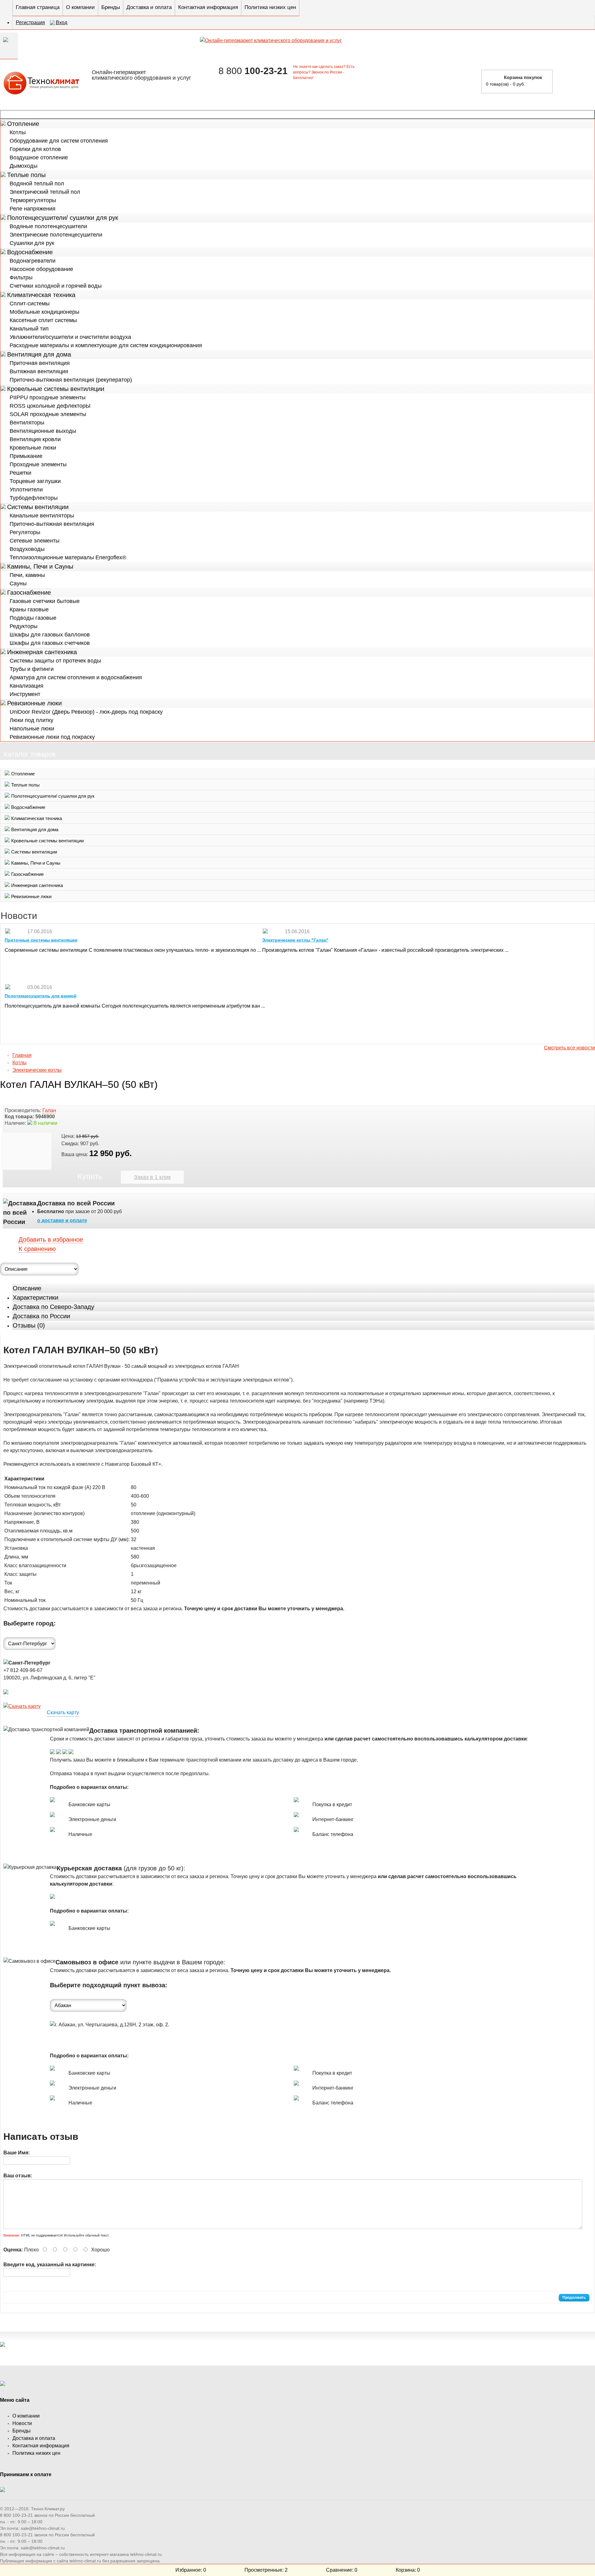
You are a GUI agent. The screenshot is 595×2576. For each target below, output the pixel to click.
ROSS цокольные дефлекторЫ (50, 406)
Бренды (111, 7)
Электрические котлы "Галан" (295, 940)
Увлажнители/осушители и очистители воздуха (70, 337)
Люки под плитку (31, 720)
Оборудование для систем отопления (59, 141)
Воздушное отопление (39, 157)
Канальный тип (29, 329)
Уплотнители (26, 490)
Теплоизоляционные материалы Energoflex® (68, 557)
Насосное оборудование (41, 269)
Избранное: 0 (191, 2570)
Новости (22, 2423)
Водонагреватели (33, 261)
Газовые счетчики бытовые (45, 601)
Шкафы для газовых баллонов (50, 635)
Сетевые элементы (35, 541)
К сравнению (37, 1249)
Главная (22, 1055)
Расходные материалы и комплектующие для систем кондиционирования (106, 345)
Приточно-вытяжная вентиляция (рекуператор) (71, 380)
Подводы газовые (33, 618)
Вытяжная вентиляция (39, 371)
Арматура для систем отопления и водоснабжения (76, 677)
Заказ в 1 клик (152, 1177)
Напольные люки (32, 729)
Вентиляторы (27, 423)
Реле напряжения (33, 209)
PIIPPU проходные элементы (48, 397)
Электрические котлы (37, 1070)
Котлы (18, 132)
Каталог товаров (297, 114)
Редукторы (24, 626)
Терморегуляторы (33, 200)
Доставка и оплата (149, 7)
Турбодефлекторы (34, 498)
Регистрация (30, 22)
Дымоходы (24, 166)
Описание (27, 1288)
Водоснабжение (30, 252)
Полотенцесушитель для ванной (41, 996)
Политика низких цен (270, 7)
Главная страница (38, 7)
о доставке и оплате (62, 1220)
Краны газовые (29, 610)
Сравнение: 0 (342, 2570)
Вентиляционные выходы (43, 431)
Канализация (26, 686)
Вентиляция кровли (35, 439)
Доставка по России (41, 1316)
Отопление (23, 124)
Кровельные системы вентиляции (56, 389)
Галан (49, 1110)
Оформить (576, 81)
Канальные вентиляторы (42, 516)
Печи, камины (27, 575)
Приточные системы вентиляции (41, 940)
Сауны (18, 583)
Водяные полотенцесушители (48, 226)
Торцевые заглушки (35, 481)
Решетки (20, 473)
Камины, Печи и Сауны (40, 566)
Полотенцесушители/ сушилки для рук (63, 218)
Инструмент (25, 694)
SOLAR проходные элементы (48, 414)
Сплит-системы (30, 304)
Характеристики (35, 1297)
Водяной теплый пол (37, 184)
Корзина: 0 (408, 2570)
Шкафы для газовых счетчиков (50, 643)
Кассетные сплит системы (43, 320)
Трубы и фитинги (32, 669)
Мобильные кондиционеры (44, 312)
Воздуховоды (27, 549)
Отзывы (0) (29, 1325)
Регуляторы (25, 532)
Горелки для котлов (35, 149)
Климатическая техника (41, 295)
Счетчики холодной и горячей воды (56, 286)
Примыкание (26, 456)
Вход (62, 22)
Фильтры (21, 277)
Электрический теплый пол (45, 192)
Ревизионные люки (34, 703)
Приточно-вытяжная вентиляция (52, 524)
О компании (80, 7)
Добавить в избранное (51, 1239)
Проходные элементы (38, 464)
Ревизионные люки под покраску (52, 737)
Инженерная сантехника (42, 652)
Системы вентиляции (38, 507)
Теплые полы (26, 175)
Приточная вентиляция (40, 363)
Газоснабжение (29, 592)
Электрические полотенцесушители (56, 235)
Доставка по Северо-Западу (53, 1307)
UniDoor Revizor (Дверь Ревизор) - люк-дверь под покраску (86, 712)
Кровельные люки (33, 448)
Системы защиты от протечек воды (55, 661)
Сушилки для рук (32, 243)
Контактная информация (208, 7)
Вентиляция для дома (39, 354)
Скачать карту (63, 1712)
